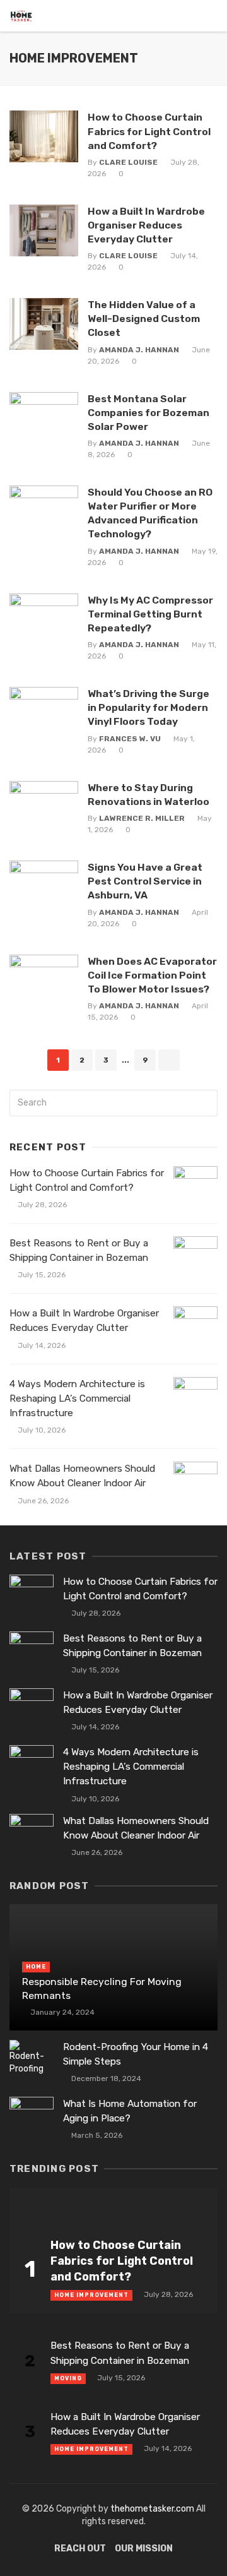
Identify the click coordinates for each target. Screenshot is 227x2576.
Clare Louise (128, 162)
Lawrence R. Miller (142, 818)
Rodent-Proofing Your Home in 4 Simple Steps (136, 2054)
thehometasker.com (152, 2509)
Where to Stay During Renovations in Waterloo (148, 795)
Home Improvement (91, 2295)
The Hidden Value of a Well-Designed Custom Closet (144, 319)
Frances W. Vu (130, 739)
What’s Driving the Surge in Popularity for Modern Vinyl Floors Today (148, 707)
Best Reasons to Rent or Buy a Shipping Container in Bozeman (79, 1250)
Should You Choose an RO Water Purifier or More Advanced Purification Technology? (150, 513)
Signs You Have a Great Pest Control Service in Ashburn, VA (145, 881)
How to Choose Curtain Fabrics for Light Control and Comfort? (149, 131)
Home (36, 1967)
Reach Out (80, 2549)
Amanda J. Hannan (139, 350)
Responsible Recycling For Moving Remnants (102, 1989)
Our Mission (144, 2549)
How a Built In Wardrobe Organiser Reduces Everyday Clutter (146, 225)
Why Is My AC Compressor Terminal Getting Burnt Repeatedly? (150, 614)
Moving (68, 2378)
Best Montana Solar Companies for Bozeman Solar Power (148, 413)
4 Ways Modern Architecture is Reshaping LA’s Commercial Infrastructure (77, 1398)
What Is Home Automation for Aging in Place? (130, 2111)
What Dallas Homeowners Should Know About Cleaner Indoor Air (82, 1476)
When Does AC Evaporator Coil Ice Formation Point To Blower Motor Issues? (152, 975)
